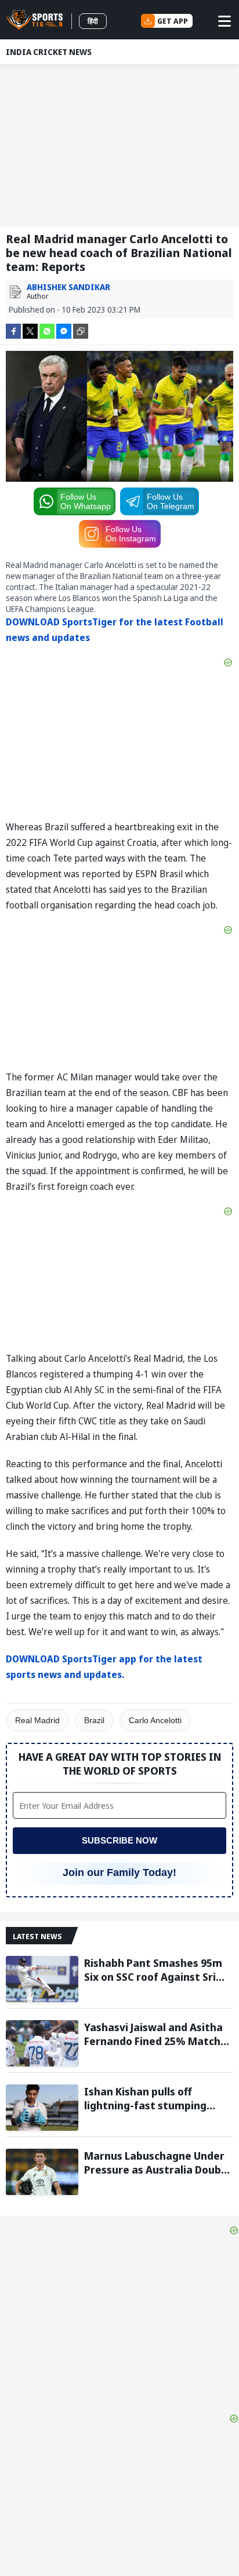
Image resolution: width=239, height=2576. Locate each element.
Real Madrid (37, 1720)
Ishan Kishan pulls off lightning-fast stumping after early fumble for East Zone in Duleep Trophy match (158, 2098)
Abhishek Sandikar (68, 287)
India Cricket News (49, 52)
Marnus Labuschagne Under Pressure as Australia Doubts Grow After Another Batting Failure (158, 2163)
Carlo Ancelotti (155, 1720)
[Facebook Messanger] (64, 330)
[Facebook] (13, 330)
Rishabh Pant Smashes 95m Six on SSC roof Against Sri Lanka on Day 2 (153, 1970)
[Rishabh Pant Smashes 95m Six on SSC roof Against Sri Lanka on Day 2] (42, 1979)
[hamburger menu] (224, 21)
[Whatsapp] (47, 330)
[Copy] (81, 331)
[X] (30, 330)
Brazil (94, 1720)
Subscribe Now (119, 1840)
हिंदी (93, 21)
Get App (173, 21)
